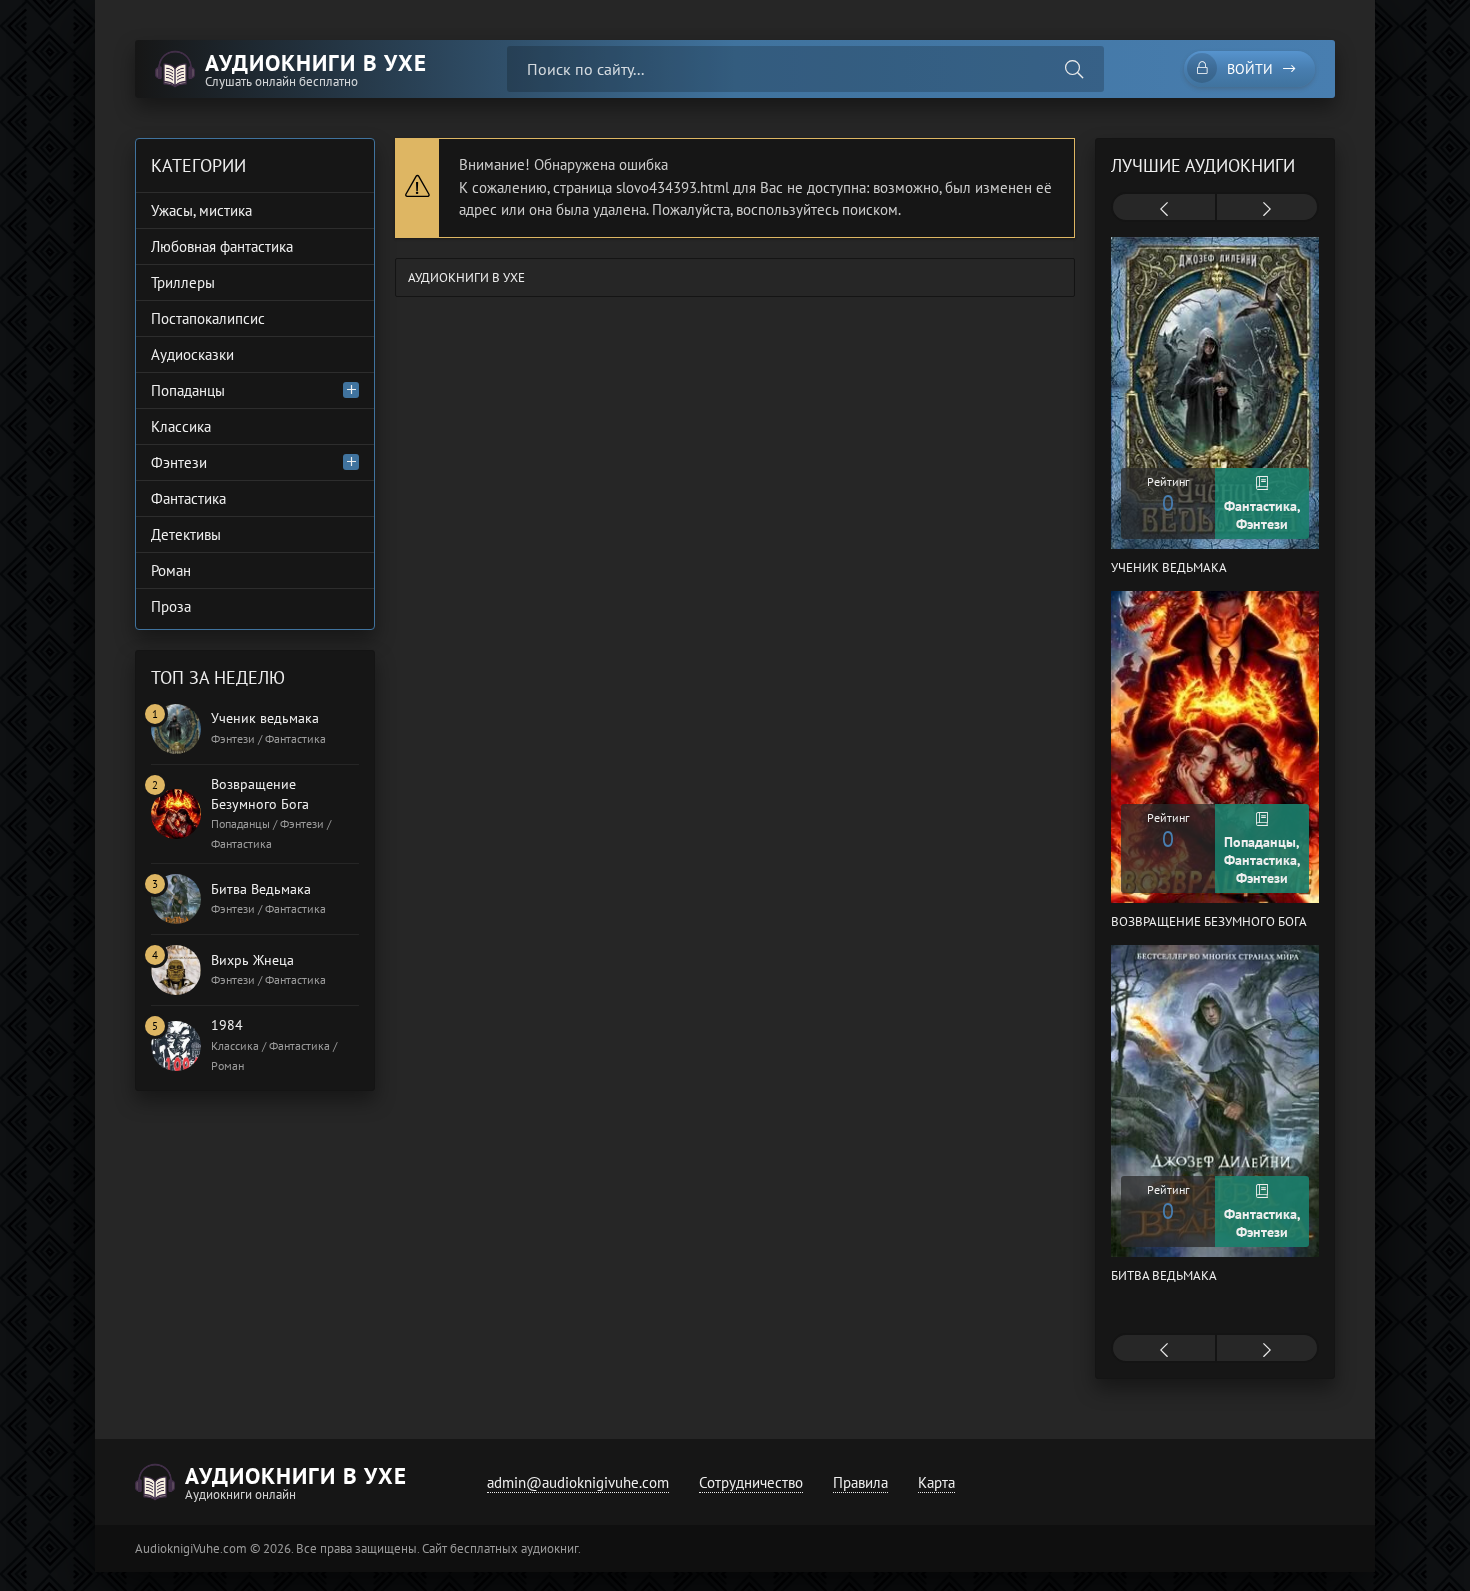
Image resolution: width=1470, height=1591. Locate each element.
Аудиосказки (192, 354)
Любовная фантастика (222, 246)
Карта (936, 1482)
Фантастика (188, 498)
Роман (171, 570)
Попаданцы (188, 390)
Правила (860, 1482)
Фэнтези (179, 462)
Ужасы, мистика (201, 210)
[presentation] (1164, 209)
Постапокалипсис (208, 318)
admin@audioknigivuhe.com (578, 1482)
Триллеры (183, 282)
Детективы (186, 534)
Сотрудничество (751, 1482)
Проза (171, 606)
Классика (181, 426)
